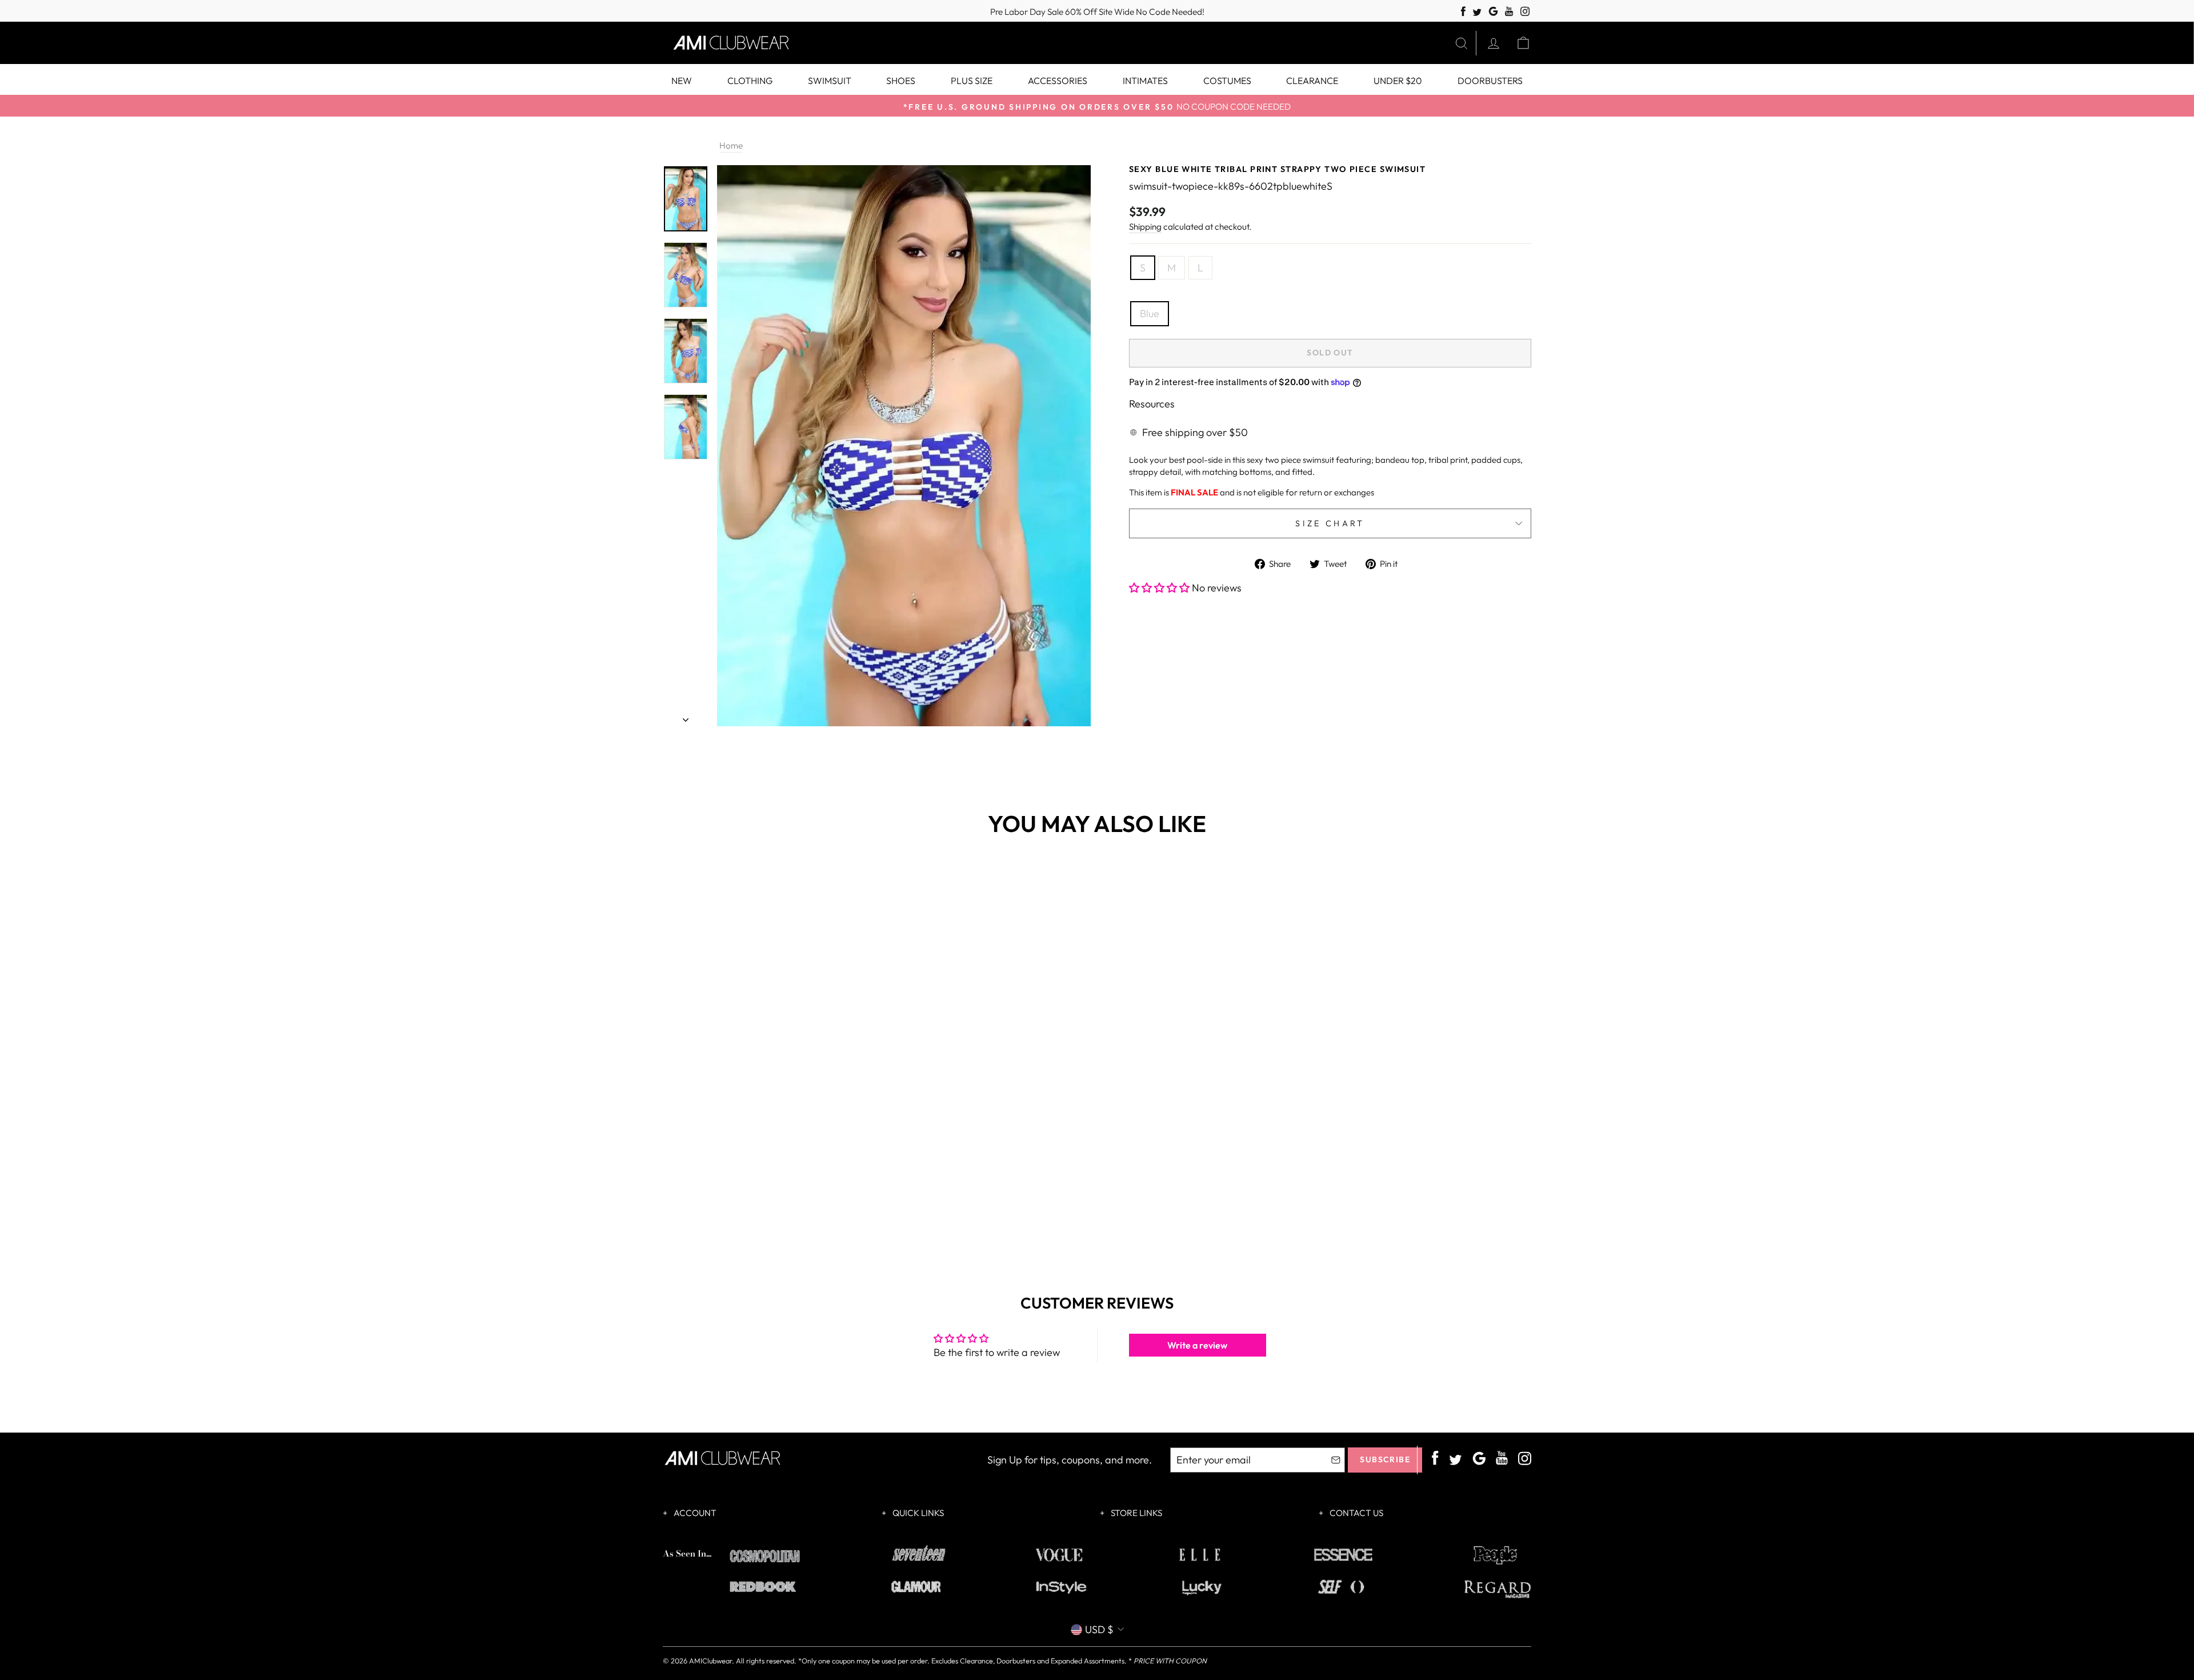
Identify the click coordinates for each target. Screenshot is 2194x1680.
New (682, 81)
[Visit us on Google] (1493, 12)
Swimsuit (830, 81)
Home (731, 145)
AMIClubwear (710, 1661)
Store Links (1136, 1513)
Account (694, 1513)
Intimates (1145, 81)
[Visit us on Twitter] (1477, 13)
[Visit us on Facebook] (1463, 12)
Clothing (750, 81)
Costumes (1227, 81)
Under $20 (1398, 81)
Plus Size (972, 81)
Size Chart (1330, 523)
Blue (1150, 313)
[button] (1160, 588)
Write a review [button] (1197, 1345)
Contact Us (1356, 1513)
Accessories (1058, 81)
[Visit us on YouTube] (1509, 12)
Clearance (1312, 81)
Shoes (901, 81)
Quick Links (917, 1513)
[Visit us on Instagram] (1525, 12)
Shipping (1145, 227)
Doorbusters (1490, 81)
